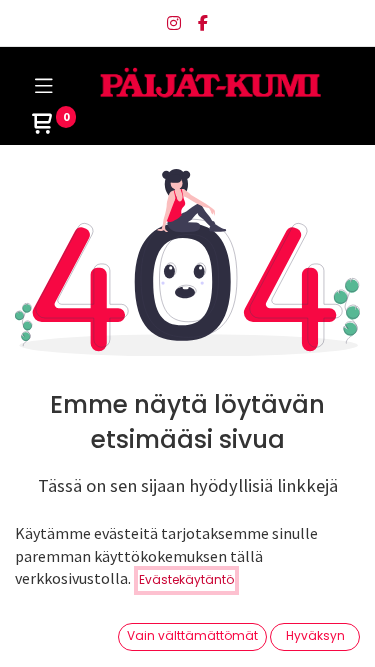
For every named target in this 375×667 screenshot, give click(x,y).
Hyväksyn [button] (315, 635)
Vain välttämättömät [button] (192, 635)
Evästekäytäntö (186, 579)
